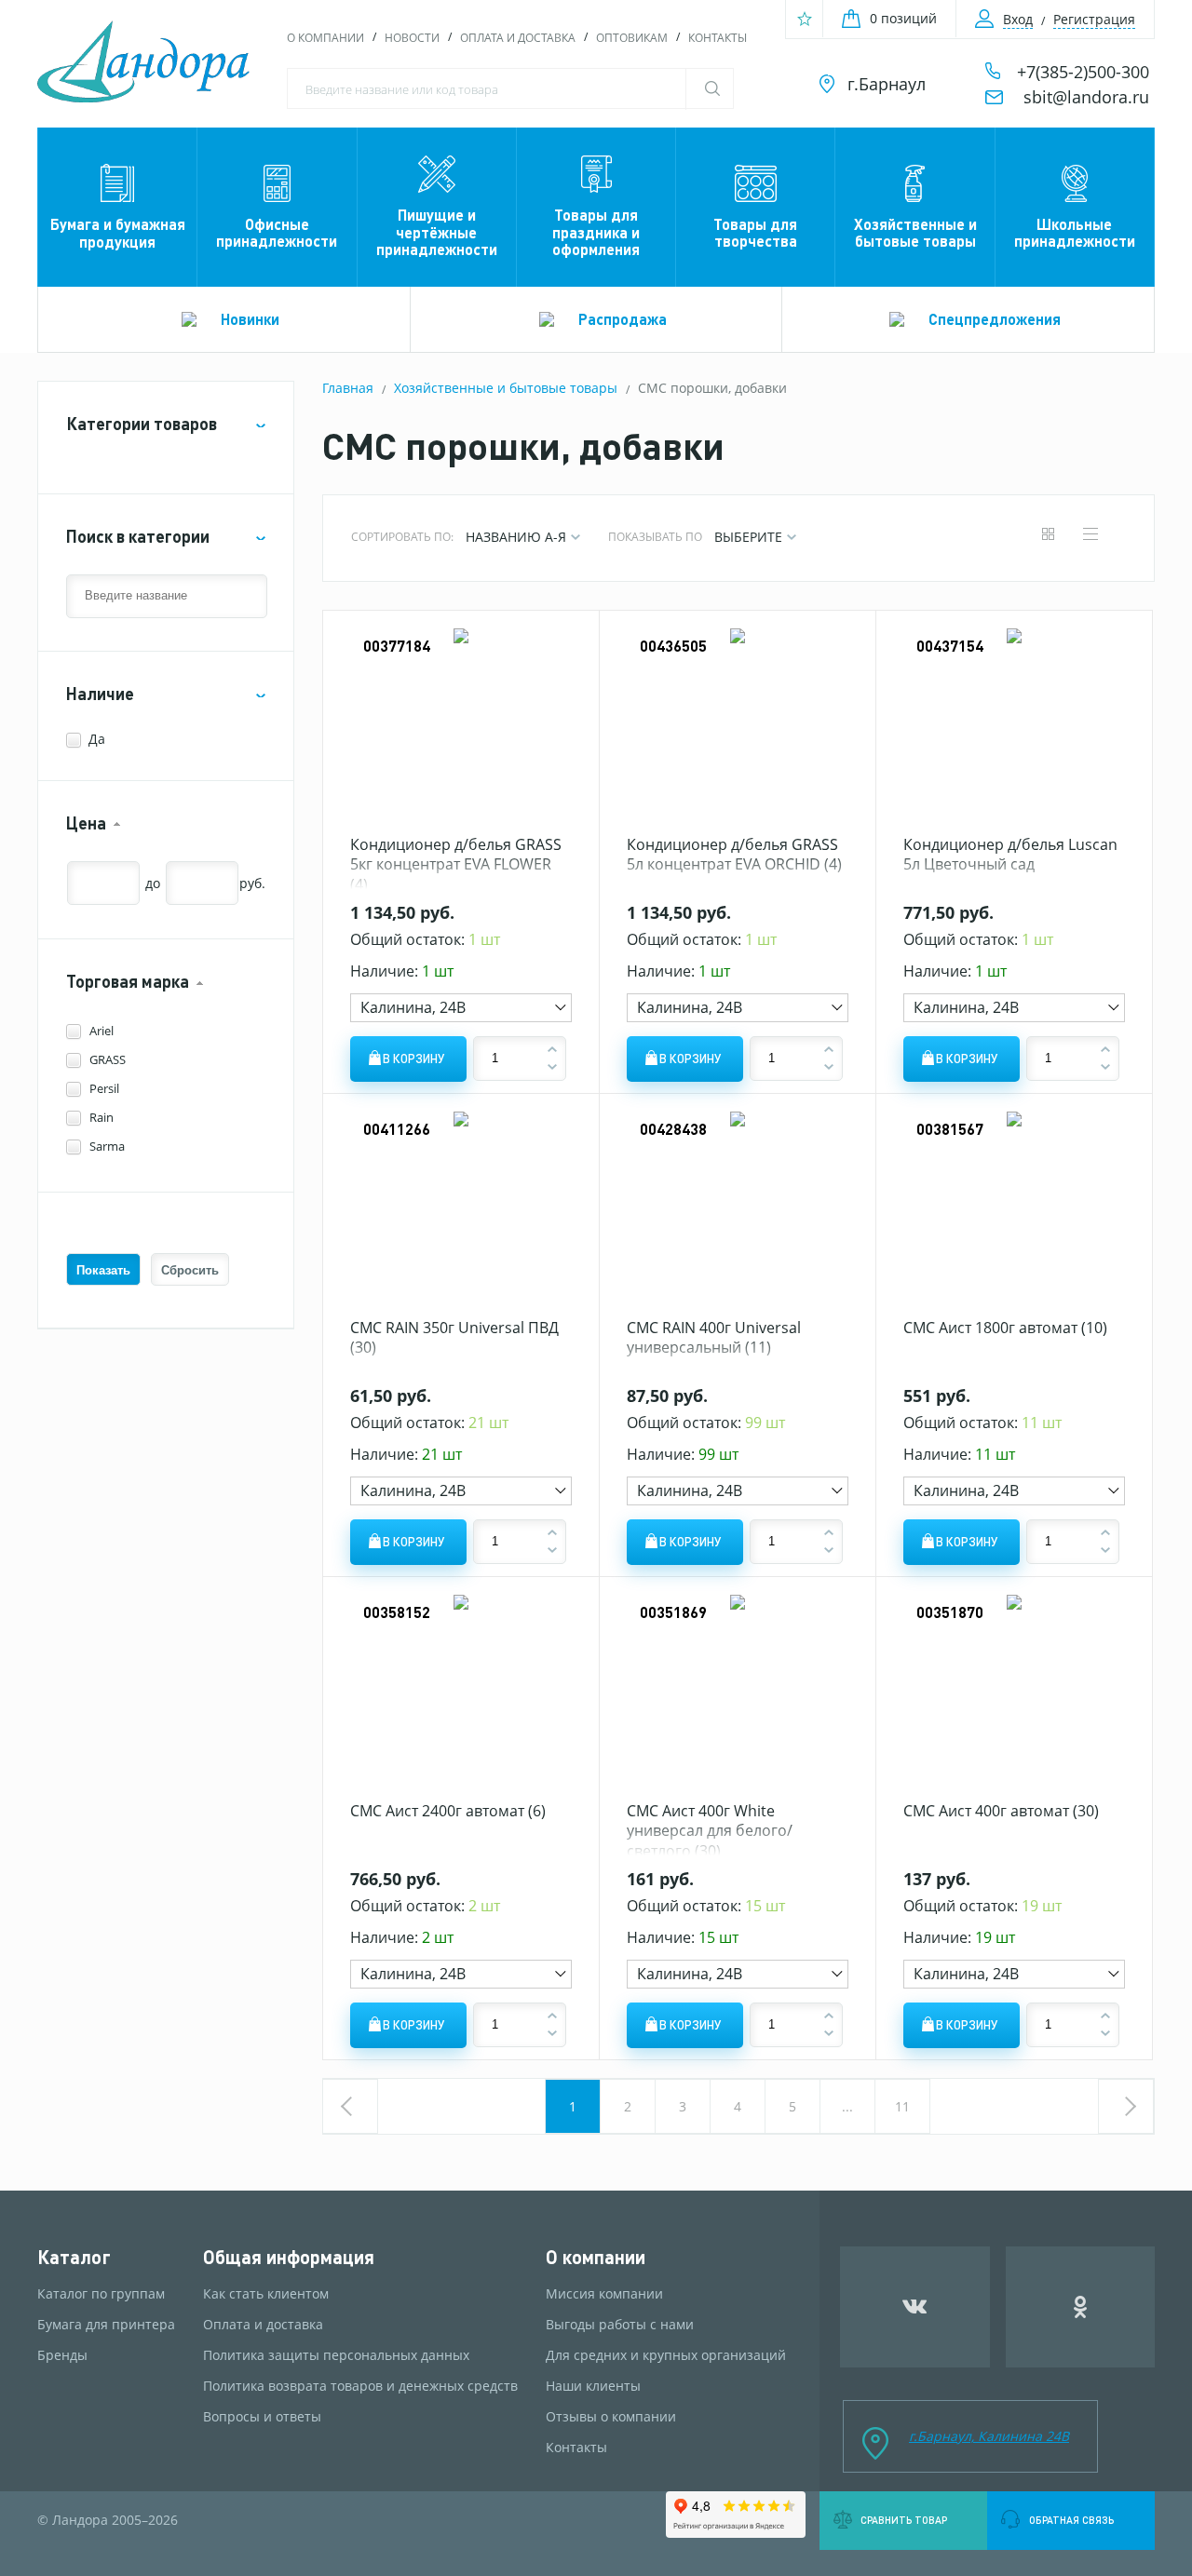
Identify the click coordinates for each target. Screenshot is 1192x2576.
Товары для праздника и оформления (596, 232)
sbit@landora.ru (1086, 97)
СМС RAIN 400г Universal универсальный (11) (714, 1338)
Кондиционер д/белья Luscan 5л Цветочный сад (1010, 855)
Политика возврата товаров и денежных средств (360, 2386)
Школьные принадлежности (1075, 232)
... (847, 2106)
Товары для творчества (755, 232)
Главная (348, 388)
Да (97, 739)
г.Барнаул (887, 84)
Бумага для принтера (106, 2325)
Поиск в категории (138, 537)
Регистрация (1094, 19)
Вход (1018, 19)
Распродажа (623, 319)
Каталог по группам (101, 2294)
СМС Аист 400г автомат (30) (1001, 1811)
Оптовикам (632, 38)
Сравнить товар (904, 2520)
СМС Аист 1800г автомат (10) (1005, 1328)
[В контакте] (915, 2307)
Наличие (100, 694)
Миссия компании (604, 2294)
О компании (325, 38)
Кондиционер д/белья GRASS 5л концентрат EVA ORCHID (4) (734, 855)
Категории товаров (142, 424)
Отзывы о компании (611, 2417)
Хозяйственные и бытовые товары (915, 232)
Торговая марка (128, 982)
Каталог (74, 2257)
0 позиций (903, 18)
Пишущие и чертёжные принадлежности (437, 232)
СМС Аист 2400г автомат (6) (448, 1811)
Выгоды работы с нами (620, 2325)
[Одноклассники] (1081, 2307)
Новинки (250, 319)
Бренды (62, 2355)
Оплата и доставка (518, 38)
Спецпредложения (995, 319)
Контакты (718, 38)
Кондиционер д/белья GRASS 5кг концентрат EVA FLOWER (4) (456, 864)
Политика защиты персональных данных (336, 2355)
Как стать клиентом (266, 2294)
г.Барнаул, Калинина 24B (989, 2436)
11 (902, 2106)
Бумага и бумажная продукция (118, 232)
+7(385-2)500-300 (1083, 72)
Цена (86, 823)
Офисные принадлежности (277, 232)
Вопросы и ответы (262, 2417)
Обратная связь (1071, 2520)
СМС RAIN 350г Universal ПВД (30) (454, 1338)
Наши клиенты (593, 2386)
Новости (412, 38)
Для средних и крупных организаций (666, 2355)
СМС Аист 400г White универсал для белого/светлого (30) (710, 1831)
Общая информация (289, 2257)
